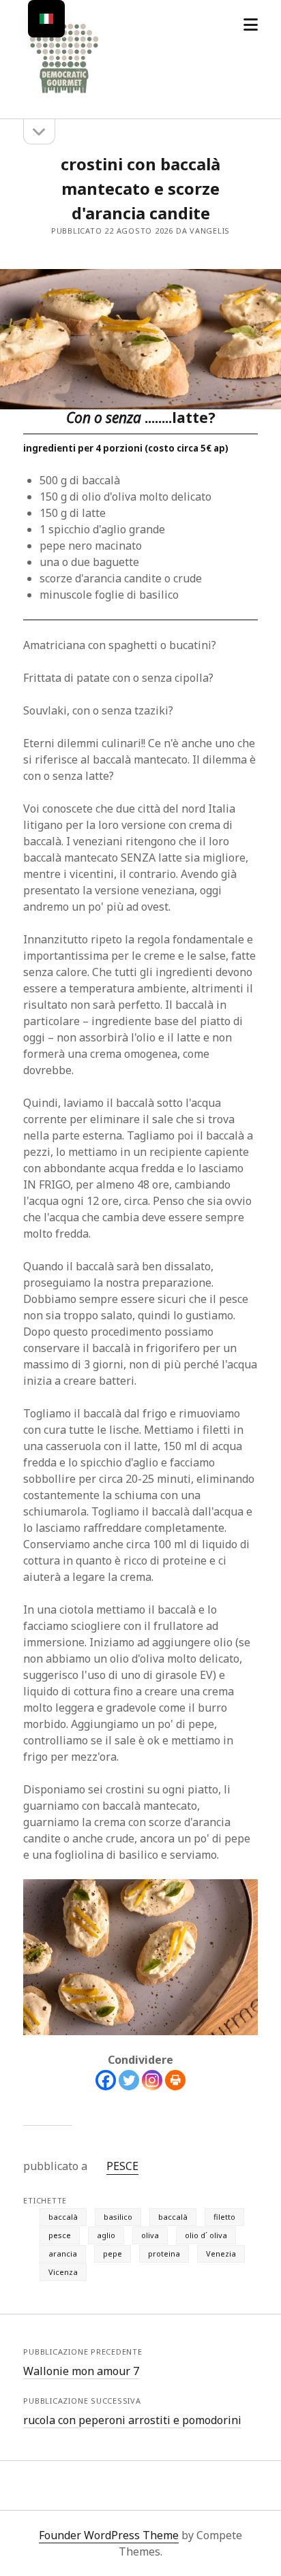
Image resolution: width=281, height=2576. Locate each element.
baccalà (63, 2217)
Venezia (221, 2253)
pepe (113, 2253)
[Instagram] (152, 2080)
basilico (118, 2217)
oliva (150, 2235)
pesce (60, 2235)
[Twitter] (129, 2080)
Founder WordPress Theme (109, 2535)
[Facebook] (106, 2080)
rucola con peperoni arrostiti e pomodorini (132, 2420)
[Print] (175, 2080)
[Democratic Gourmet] (64, 94)
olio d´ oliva (206, 2235)
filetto (224, 2217)
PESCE (122, 2166)
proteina (164, 2253)
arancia (63, 2253)
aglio (106, 2235)
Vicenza (63, 2272)
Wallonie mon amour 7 (81, 2371)
